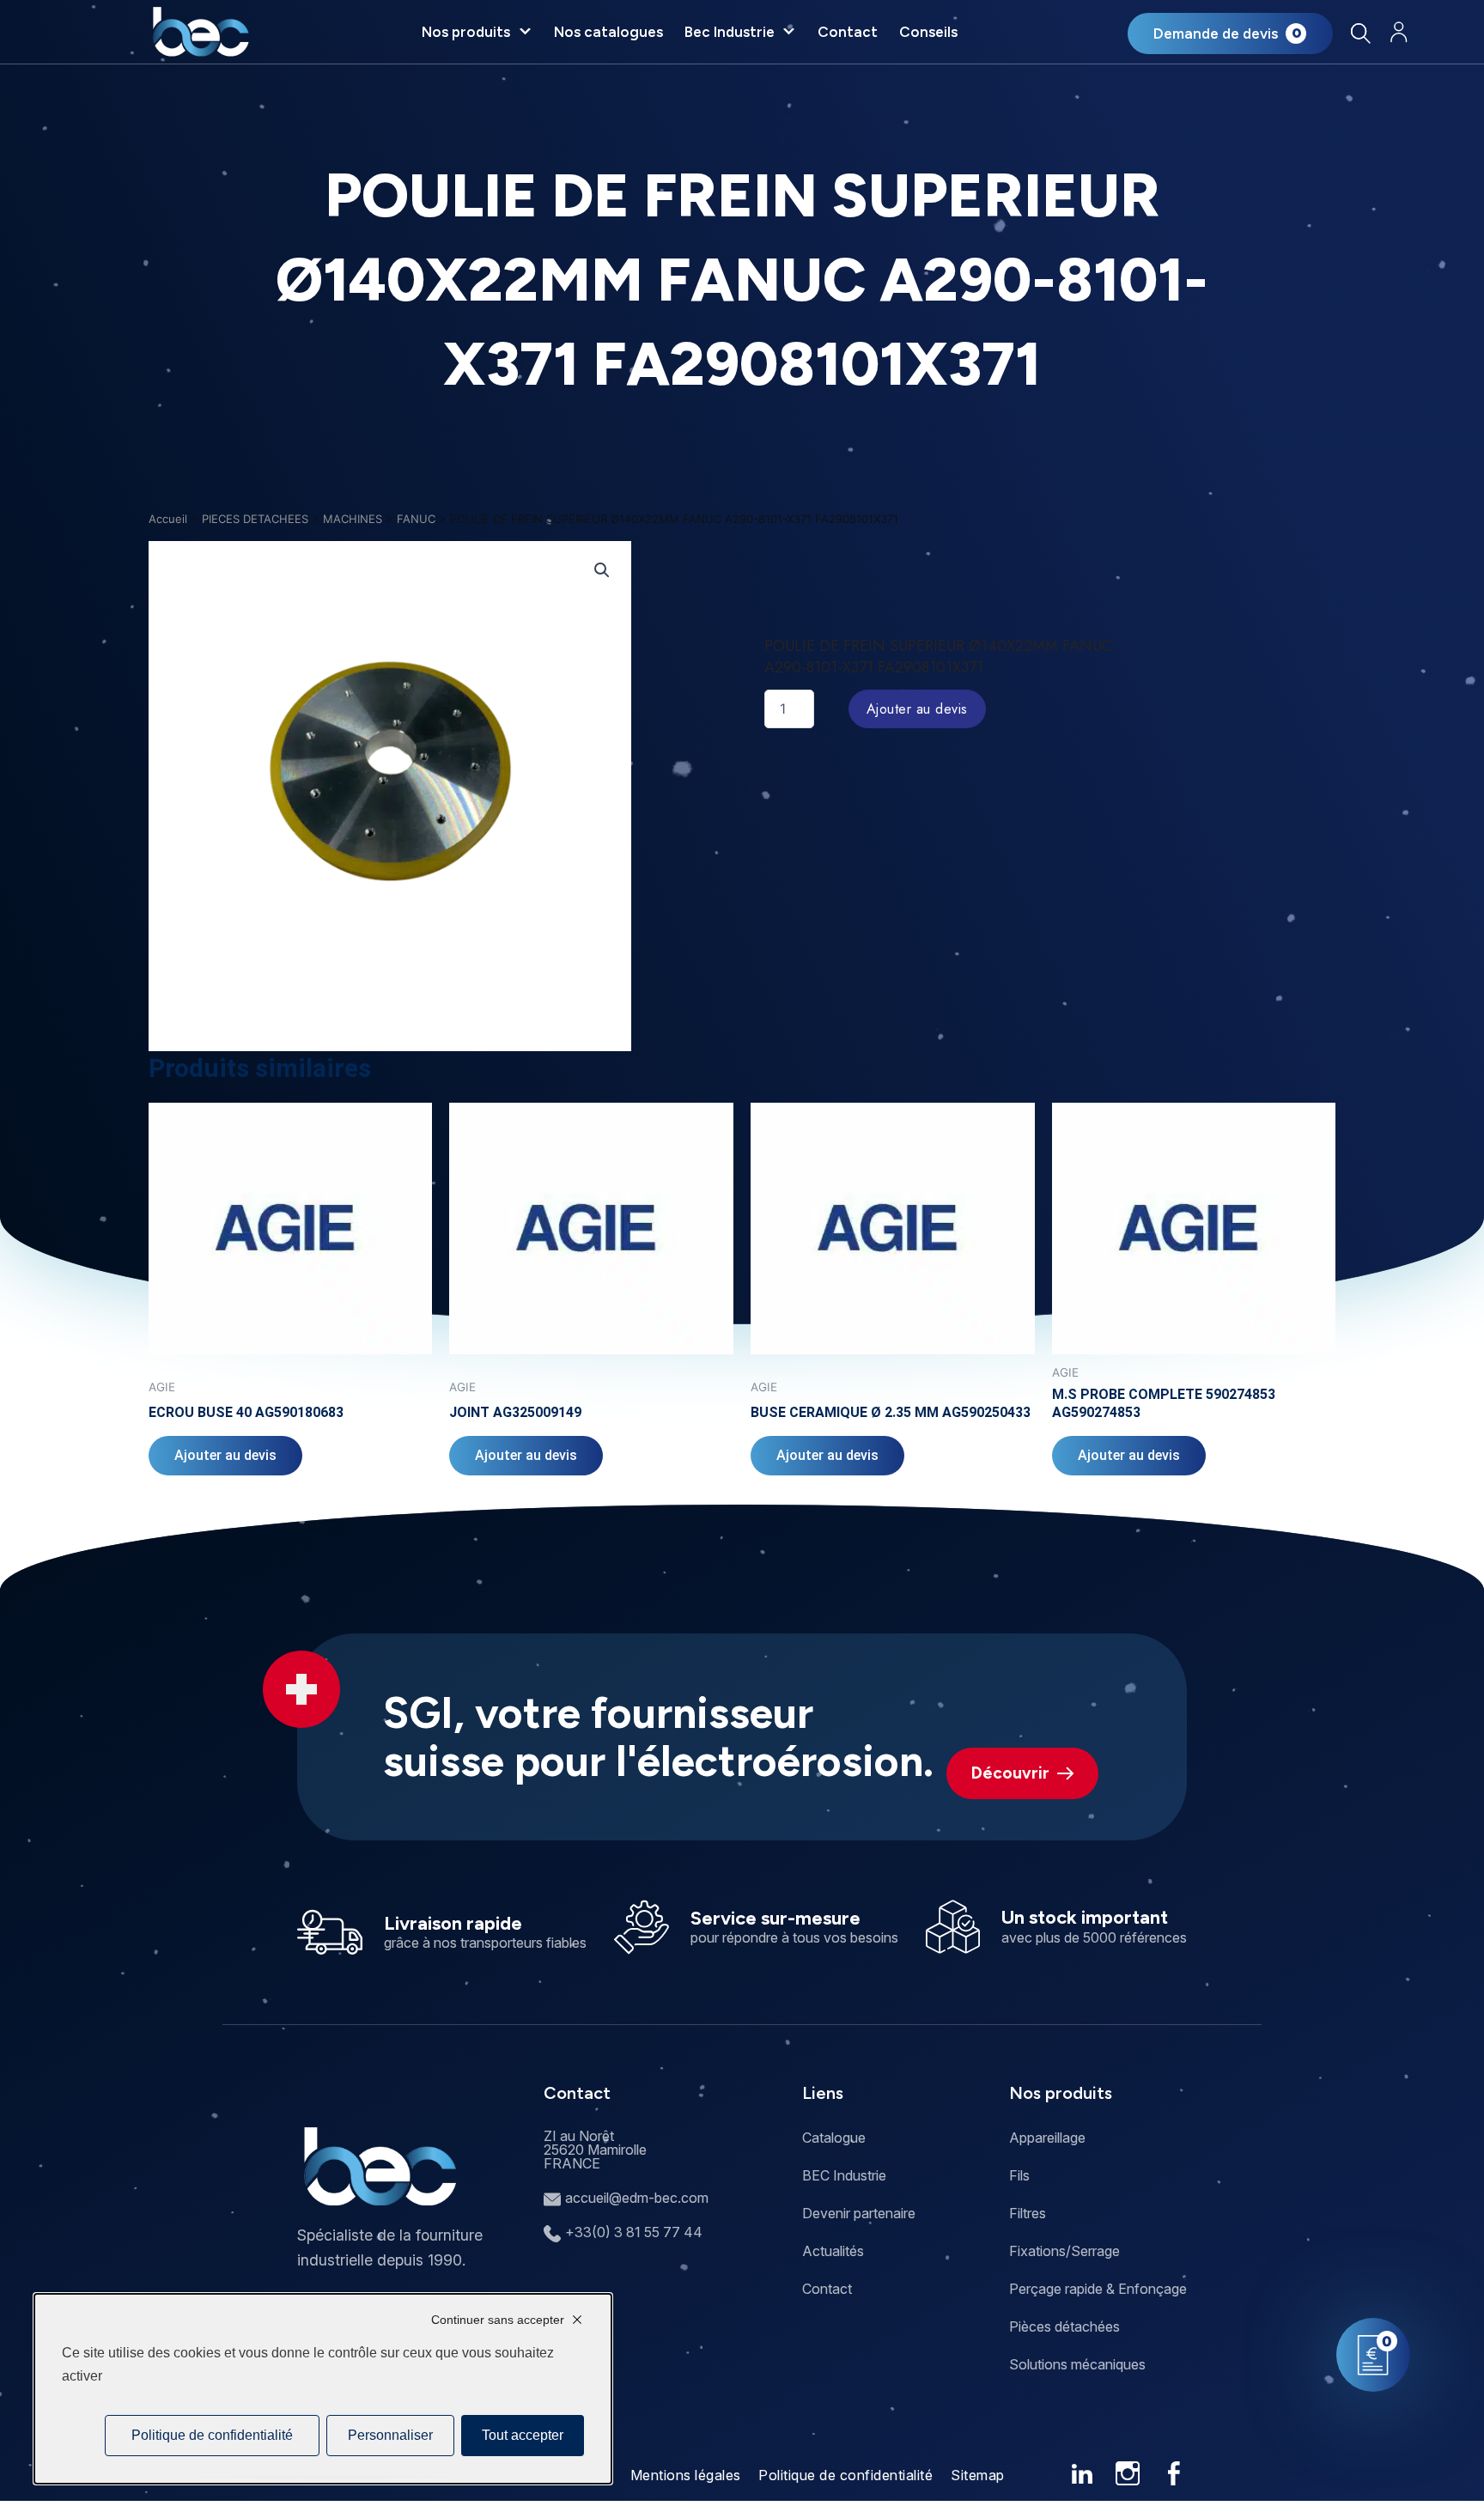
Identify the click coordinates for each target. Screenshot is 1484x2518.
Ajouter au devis (917, 709)
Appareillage (1047, 2138)
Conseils (928, 32)
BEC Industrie (844, 2175)
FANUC (416, 519)
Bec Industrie (730, 32)
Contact (848, 32)
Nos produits (466, 32)
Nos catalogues (608, 32)
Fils (1019, 2175)
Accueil (168, 519)
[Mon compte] (1399, 32)
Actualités (833, 2251)
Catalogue (834, 2138)
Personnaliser (390, 2435)
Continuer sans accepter (498, 2320)
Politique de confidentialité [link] (212, 2435)
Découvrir (1010, 1773)
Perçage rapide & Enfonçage (1098, 2289)
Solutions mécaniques (1077, 2364)
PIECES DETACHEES (255, 519)
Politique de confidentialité (845, 2475)
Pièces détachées (1064, 2326)
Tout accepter (523, 2435)
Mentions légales (686, 2475)
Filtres (1028, 2213)
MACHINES (353, 519)
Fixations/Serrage (1064, 2251)
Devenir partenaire (859, 2213)
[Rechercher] (1361, 33)
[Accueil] (201, 32)
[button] (602, 570)
